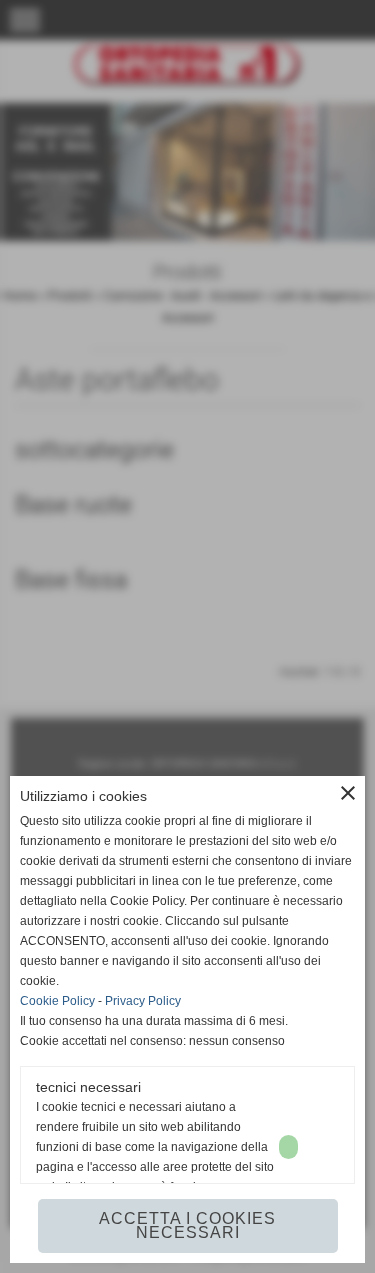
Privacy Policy (143, 1001)
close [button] (348, 793)
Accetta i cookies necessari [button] (187, 1225)
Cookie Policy (57, 1001)
